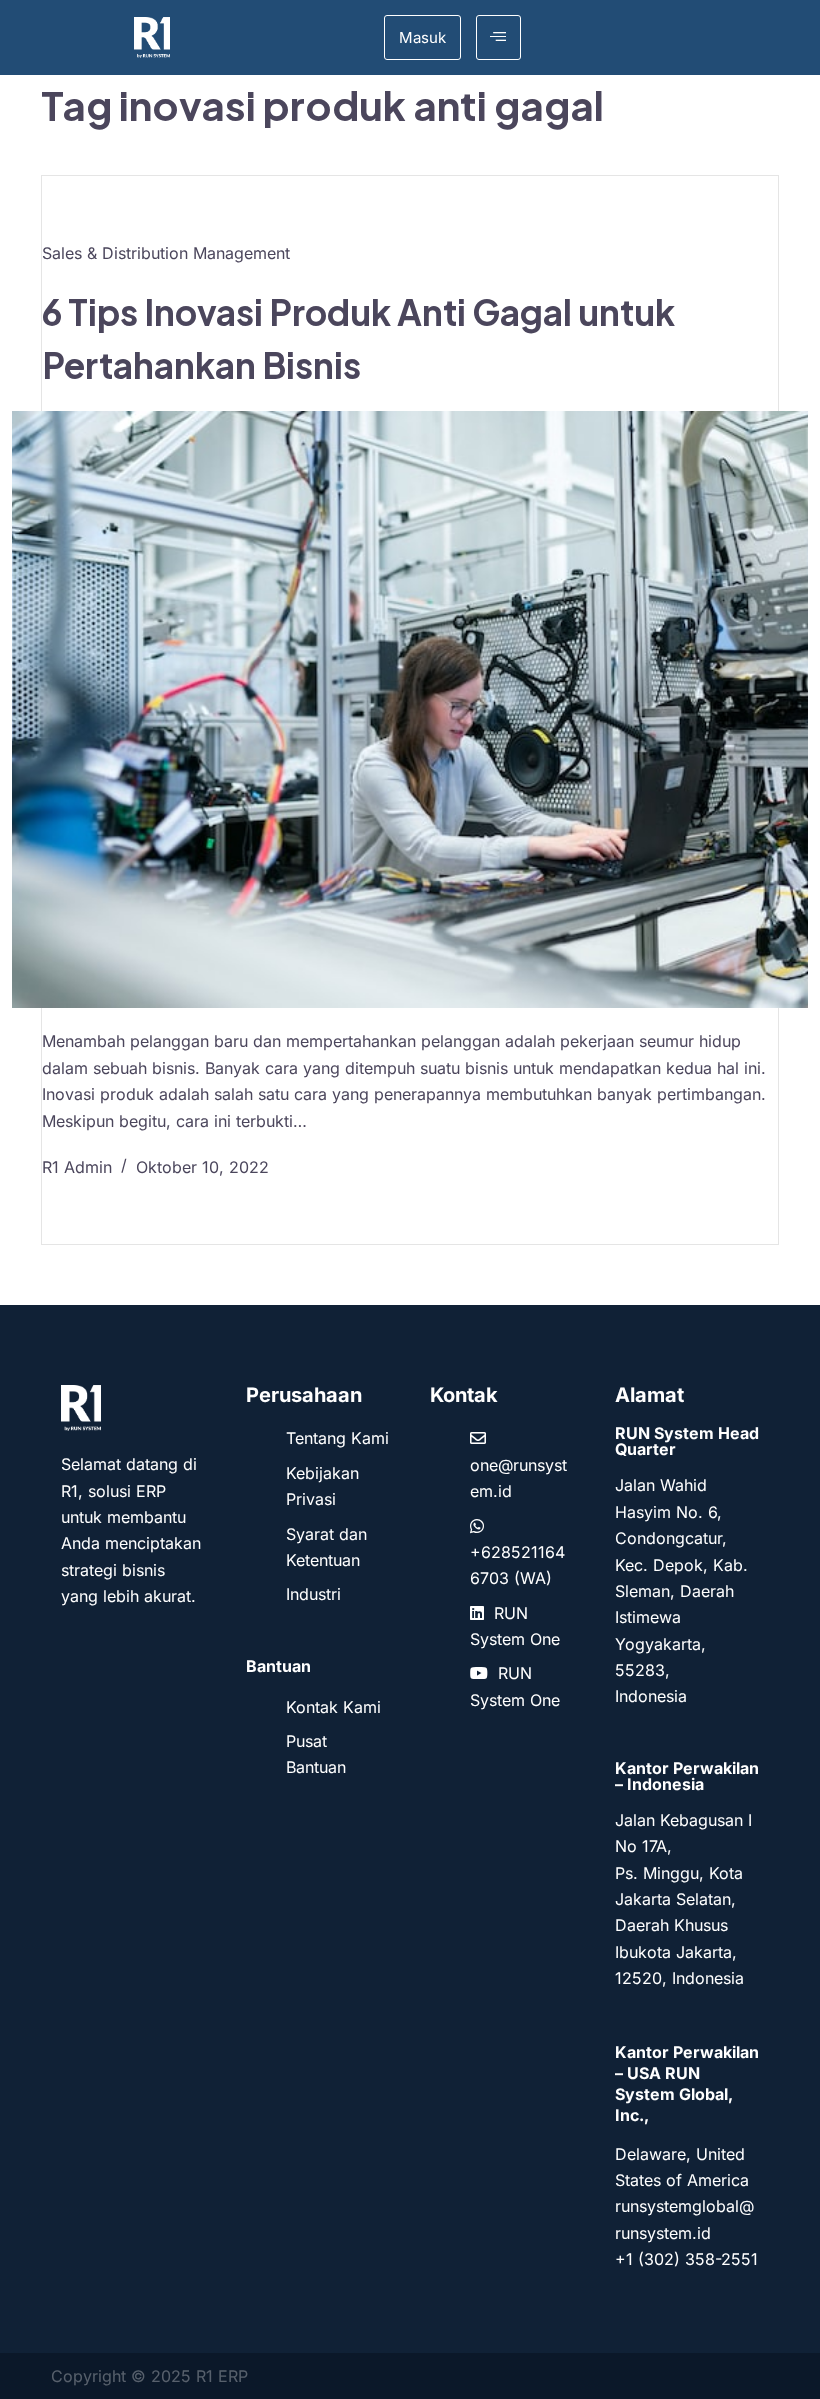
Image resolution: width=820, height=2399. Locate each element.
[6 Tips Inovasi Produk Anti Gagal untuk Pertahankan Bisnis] (410, 709)
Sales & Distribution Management (166, 253)
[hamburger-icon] (498, 37)
